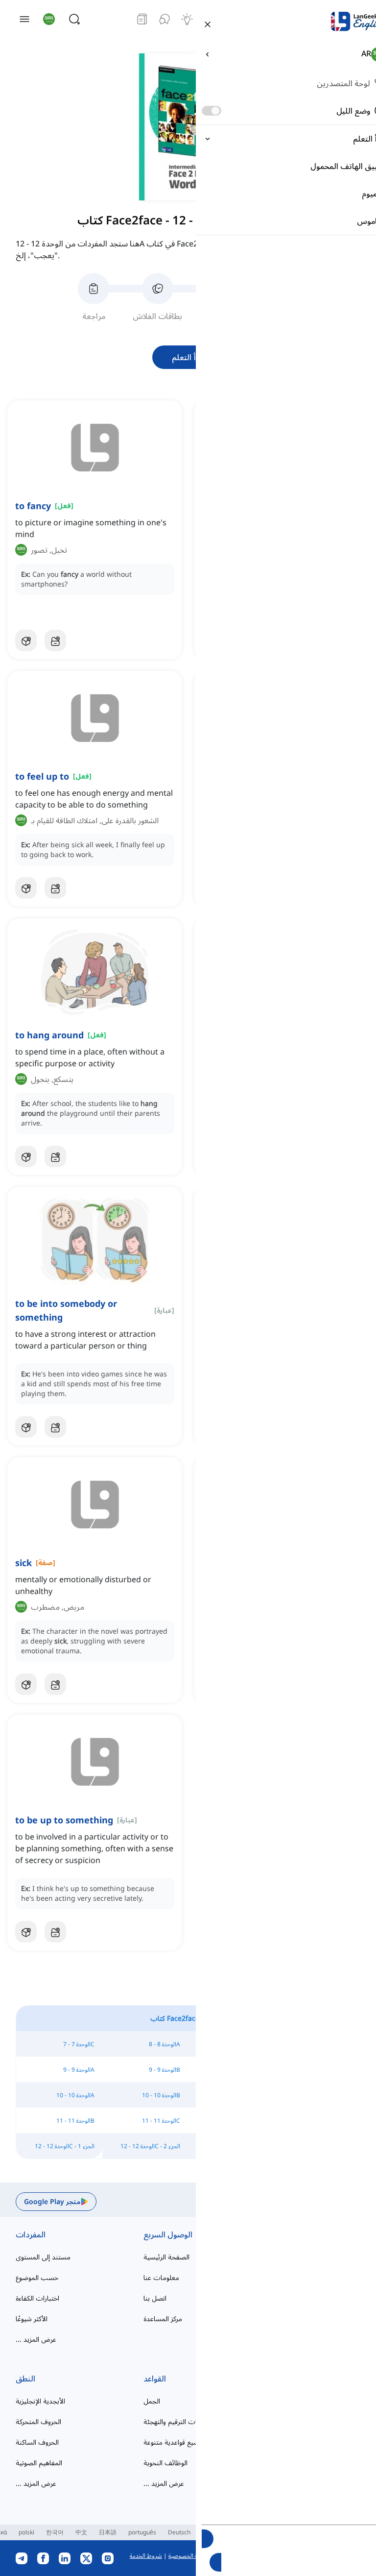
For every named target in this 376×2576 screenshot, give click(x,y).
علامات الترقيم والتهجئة (176, 2421)
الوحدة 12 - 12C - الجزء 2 (150, 2146)
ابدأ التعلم (188, 357)
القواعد (155, 2379)
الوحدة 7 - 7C (79, 2044)
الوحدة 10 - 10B (161, 2095)
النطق (25, 2379)
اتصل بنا (155, 2298)
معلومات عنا (161, 2277)
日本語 (108, 2532)
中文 (81, 2532)
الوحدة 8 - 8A (164, 2044)
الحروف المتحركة (38, 2421)
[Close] (208, 24)
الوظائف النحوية (165, 2463)
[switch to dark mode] (211, 111)
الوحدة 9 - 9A (79, 2070)
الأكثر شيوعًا (32, 2318)
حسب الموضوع (37, 2277)
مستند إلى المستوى (43, 2257)
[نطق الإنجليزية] (164, 19)
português (142, 2532)
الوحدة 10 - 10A (75, 2095)
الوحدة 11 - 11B (75, 2121)
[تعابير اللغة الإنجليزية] (187, 19)
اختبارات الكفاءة (37, 2298)
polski (26, 2532)
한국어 (55, 2532)
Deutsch (179, 2532)
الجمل (152, 2401)
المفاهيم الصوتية (39, 2463)
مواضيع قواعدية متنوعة (176, 2442)
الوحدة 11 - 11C (161, 2121)
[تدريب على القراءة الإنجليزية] (142, 19)
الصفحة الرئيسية (166, 2257)
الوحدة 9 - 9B (164, 2070)
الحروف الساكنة (37, 2442)
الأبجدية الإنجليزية (40, 2401)
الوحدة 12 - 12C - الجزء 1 (65, 2146)
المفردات (31, 2234)
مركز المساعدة (163, 2318)
